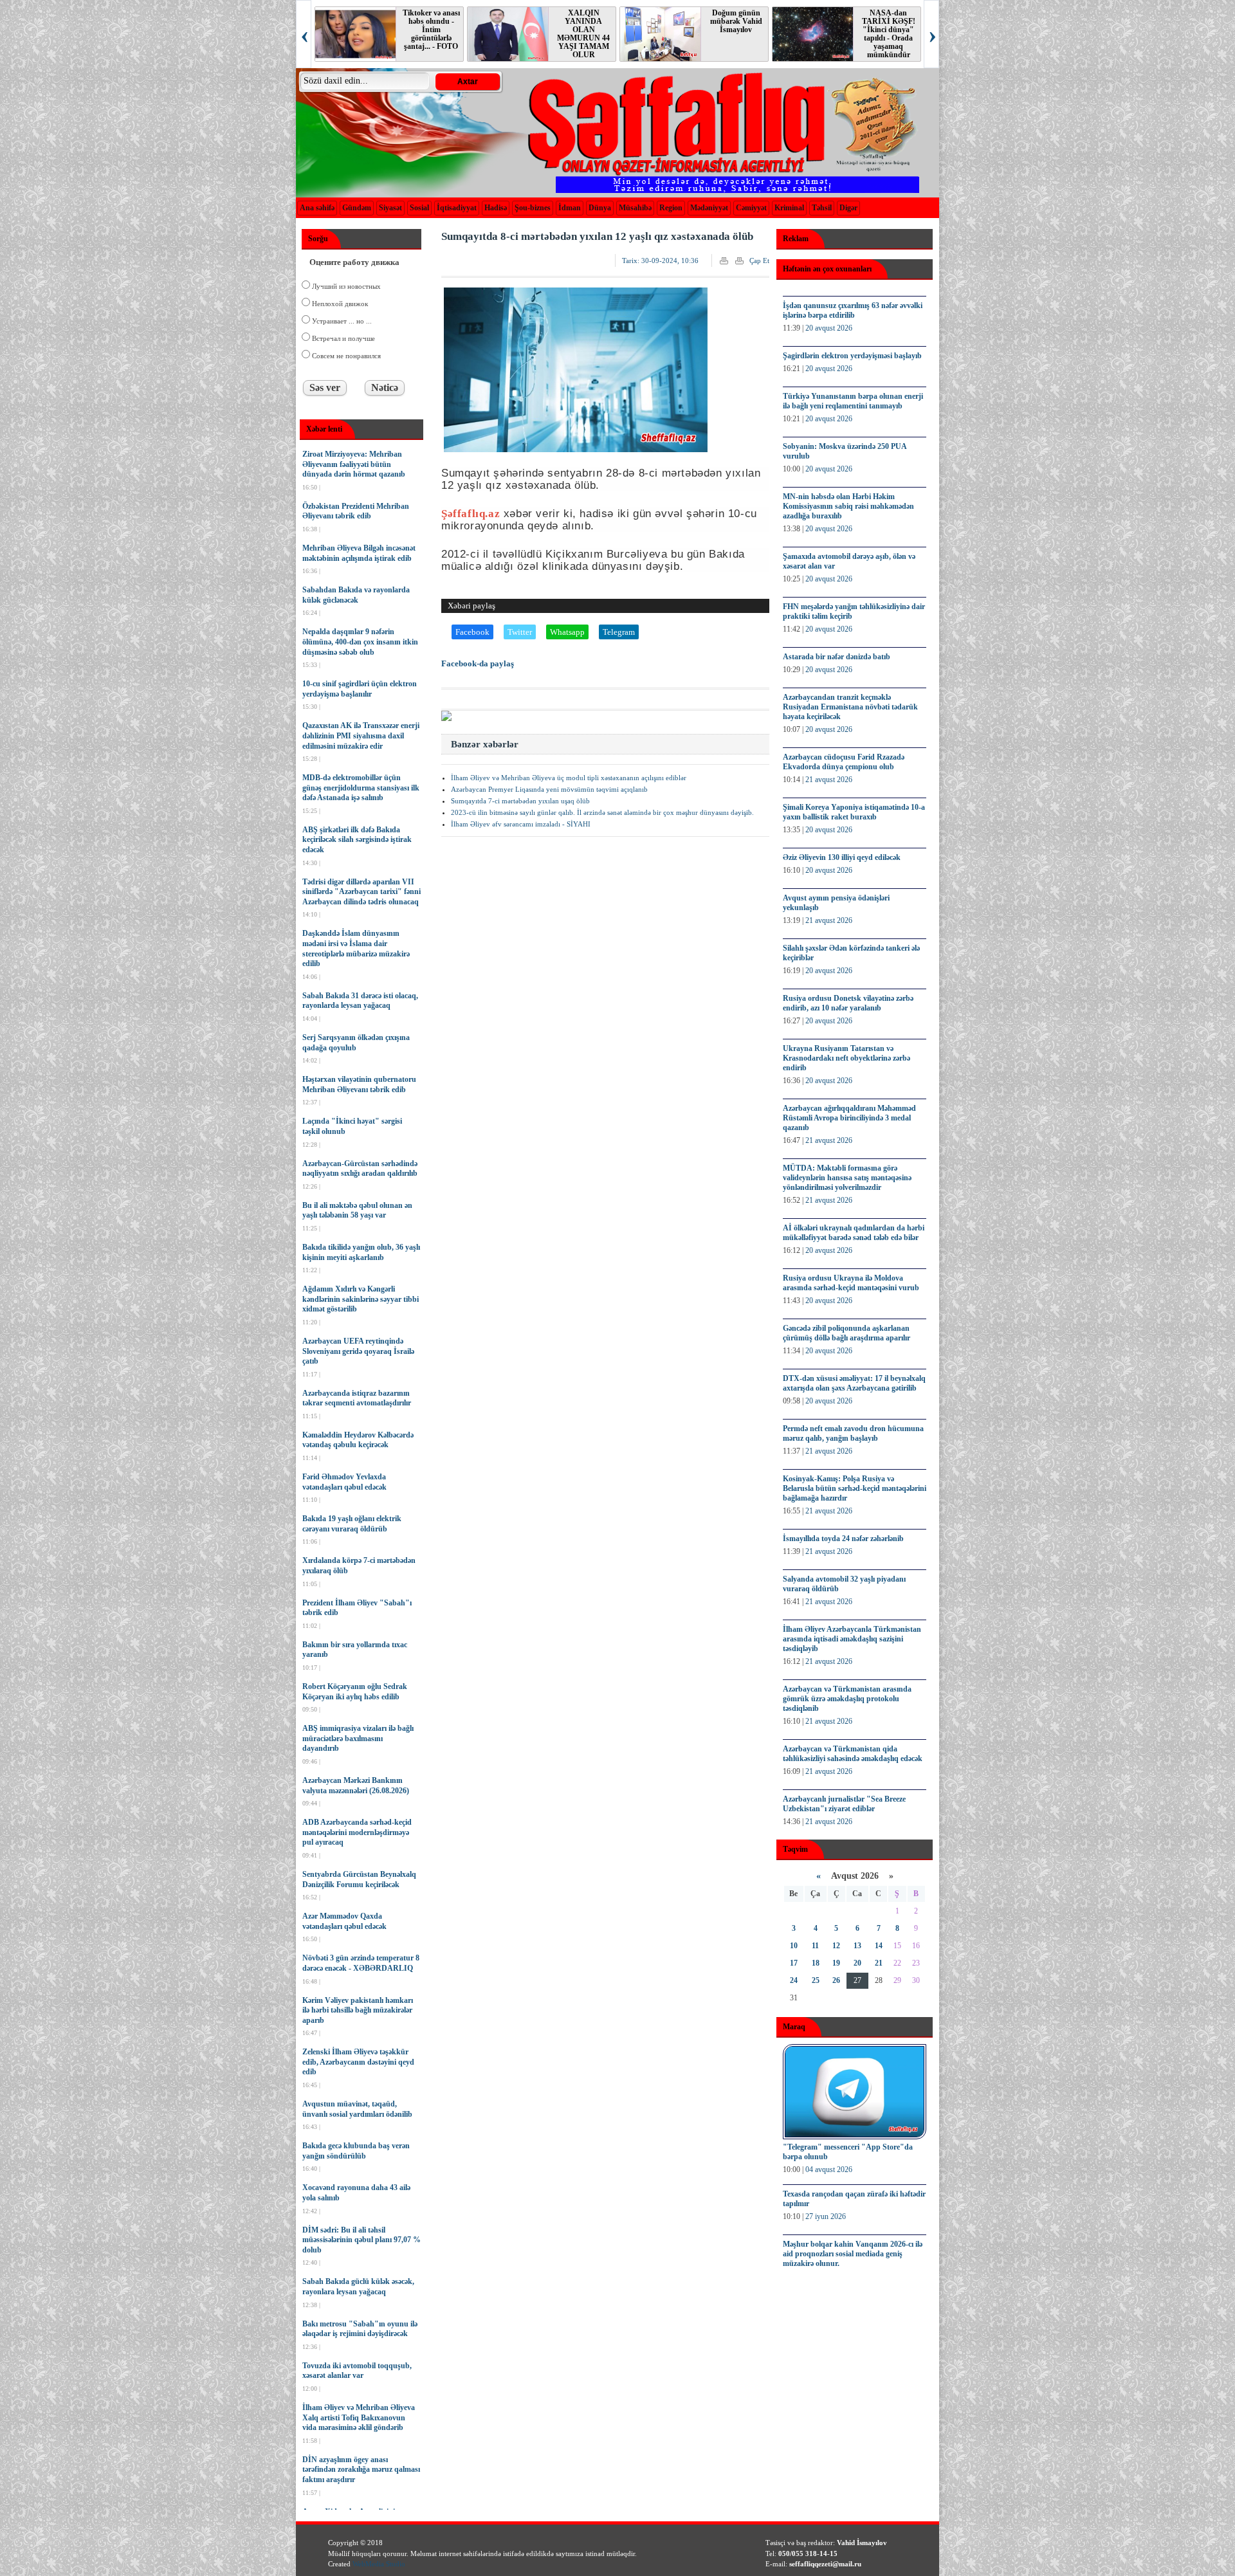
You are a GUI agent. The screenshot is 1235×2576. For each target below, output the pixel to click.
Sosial (419, 208)
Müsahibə (635, 208)
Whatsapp (567, 632)
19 (836, 1963)
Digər (848, 208)
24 (794, 1980)
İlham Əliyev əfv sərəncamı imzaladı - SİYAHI (521, 824)
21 (879, 1963)
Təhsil (822, 208)
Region (671, 208)
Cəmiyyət (751, 208)
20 (857, 1963)
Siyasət (390, 208)
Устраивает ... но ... (341, 321)
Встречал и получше (343, 338)
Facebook (472, 632)
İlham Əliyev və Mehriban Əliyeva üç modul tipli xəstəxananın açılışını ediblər (569, 778)
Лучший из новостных (345, 286)
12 (836, 1946)
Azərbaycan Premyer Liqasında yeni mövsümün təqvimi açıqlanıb (549, 789)
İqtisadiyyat (457, 208)
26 (836, 1980)
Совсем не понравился (345, 356)
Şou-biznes (533, 208)
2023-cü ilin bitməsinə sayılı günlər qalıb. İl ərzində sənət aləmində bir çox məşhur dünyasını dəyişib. (602, 812)
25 (816, 1980)
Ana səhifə (317, 208)
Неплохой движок (339, 304)
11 (815, 1946)
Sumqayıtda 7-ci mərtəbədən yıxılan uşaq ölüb (520, 801)
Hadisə (496, 208)
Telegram (619, 632)
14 (879, 1946)
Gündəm (357, 208)
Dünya (600, 208)
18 (816, 1963)
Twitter (520, 632)
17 (794, 1963)
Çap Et (759, 260)
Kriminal (789, 208)
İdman (570, 208)
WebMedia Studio (379, 2564)
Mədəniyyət (709, 208)
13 (857, 1946)
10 (794, 1946)
